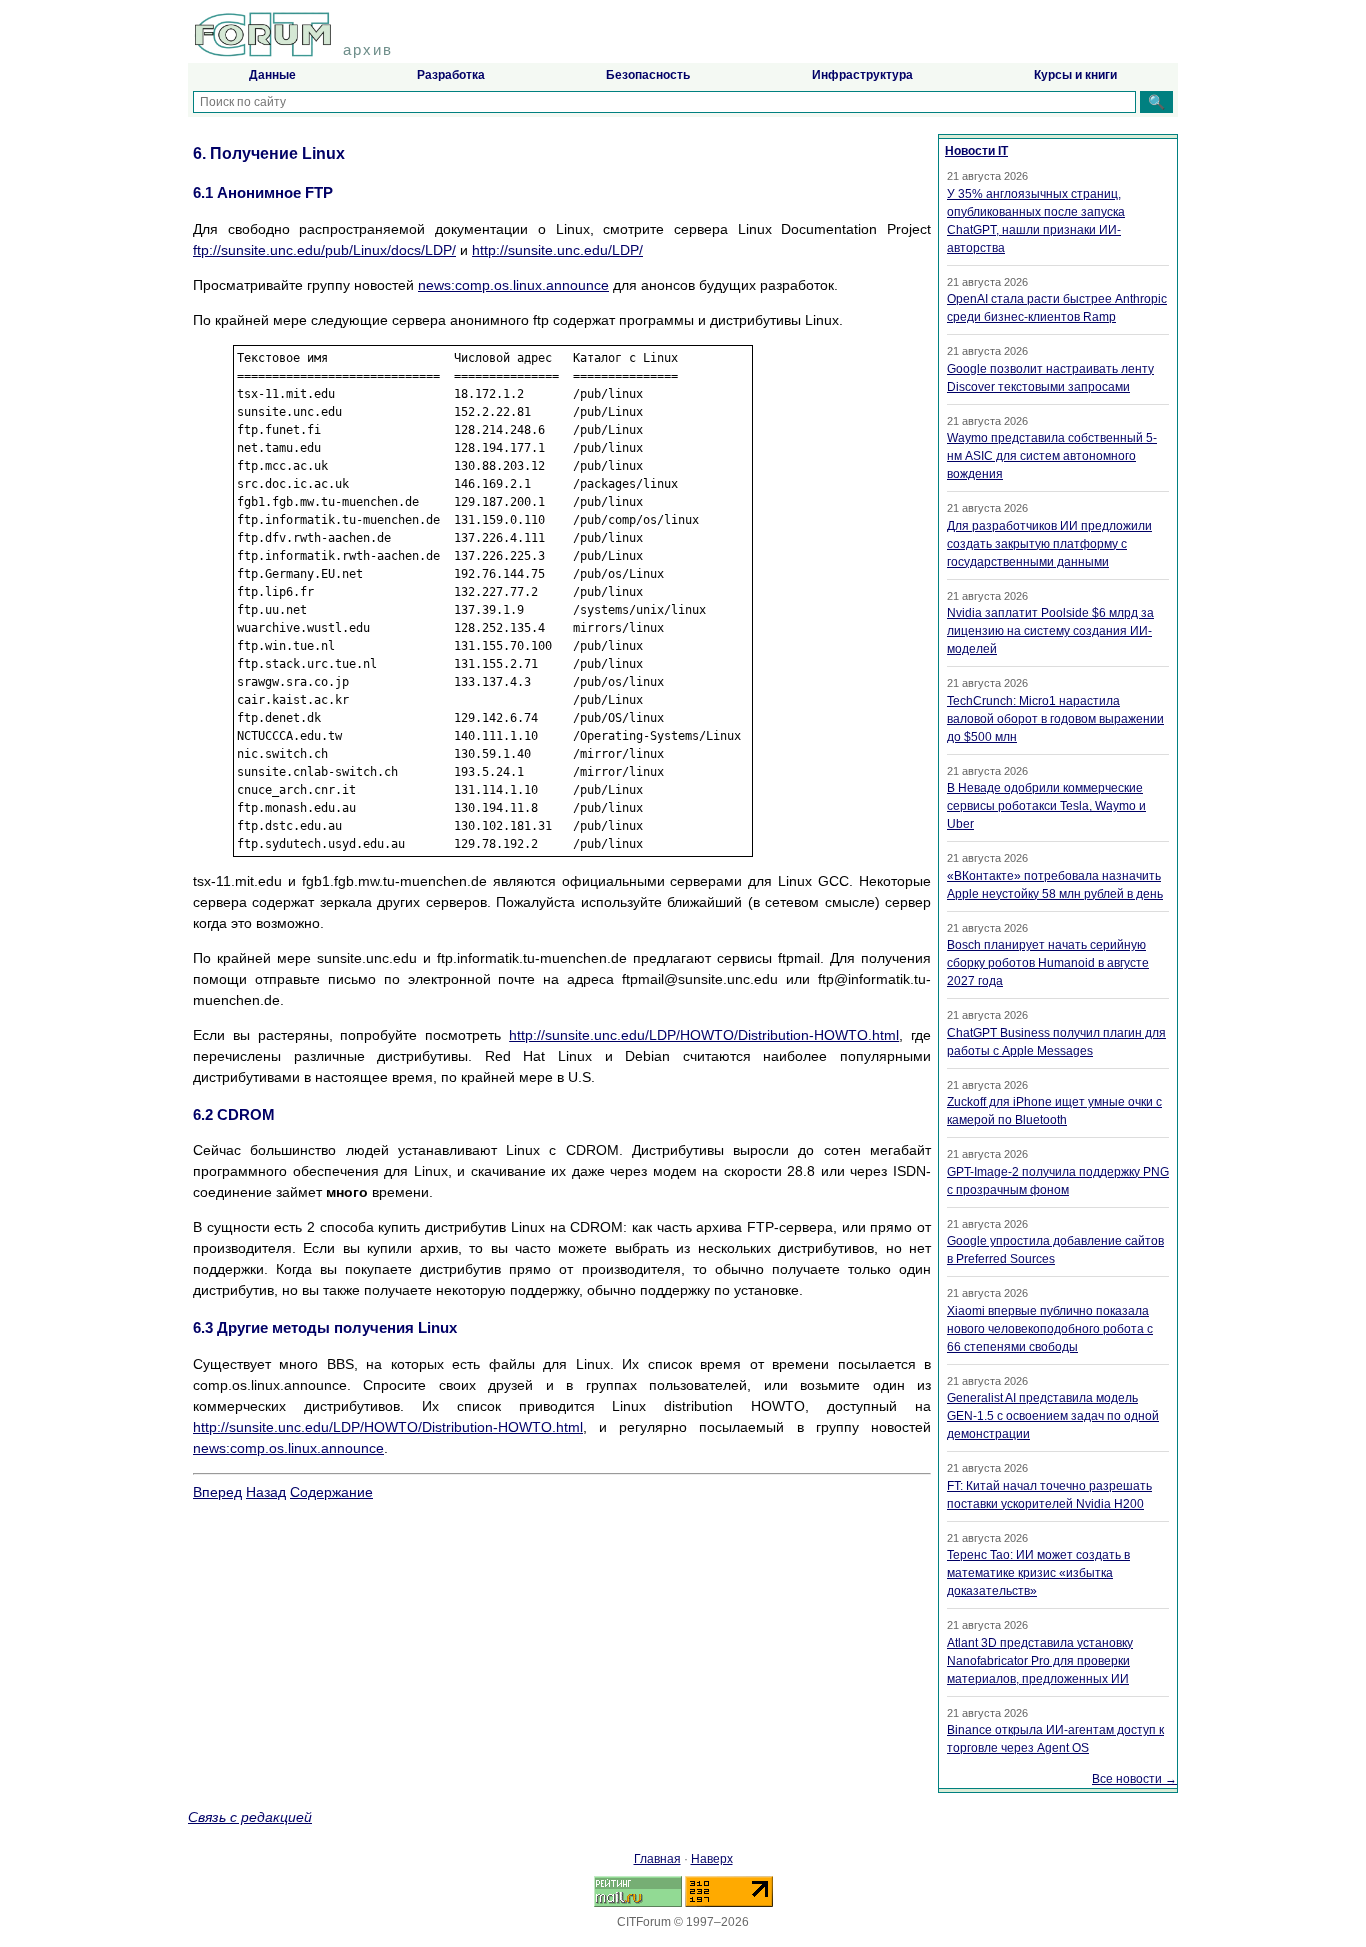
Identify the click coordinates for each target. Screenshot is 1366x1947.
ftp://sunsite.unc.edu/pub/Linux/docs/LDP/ (324, 250)
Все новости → (1134, 1779)
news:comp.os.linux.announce (513, 285)
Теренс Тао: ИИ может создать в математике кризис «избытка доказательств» (1038, 1573)
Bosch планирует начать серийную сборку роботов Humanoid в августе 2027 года (1048, 963)
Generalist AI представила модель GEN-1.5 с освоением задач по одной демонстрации (1053, 1416)
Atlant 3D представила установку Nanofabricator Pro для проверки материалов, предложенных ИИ (1040, 1661)
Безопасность (648, 75)
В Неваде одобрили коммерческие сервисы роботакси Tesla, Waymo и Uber (1046, 806)
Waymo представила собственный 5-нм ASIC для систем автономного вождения (1052, 456)
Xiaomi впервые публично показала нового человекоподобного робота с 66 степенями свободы (1050, 1329)
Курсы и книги (1075, 75)
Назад (266, 1492)
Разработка (451, 75)
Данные (272, 75)
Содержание (331, 1492)
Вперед (217, 1492)
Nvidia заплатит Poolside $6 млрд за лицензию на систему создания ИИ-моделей (1050, 631)
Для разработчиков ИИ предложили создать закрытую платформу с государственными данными (1049, 544)
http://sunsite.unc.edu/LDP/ (557, 250)
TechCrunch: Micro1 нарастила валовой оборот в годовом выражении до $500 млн (1055, 719)
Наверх (712, 1859)
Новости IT (976, 151)
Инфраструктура (862, 75)
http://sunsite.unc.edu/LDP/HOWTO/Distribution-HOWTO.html (704, 1035)
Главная (657, 1859)
